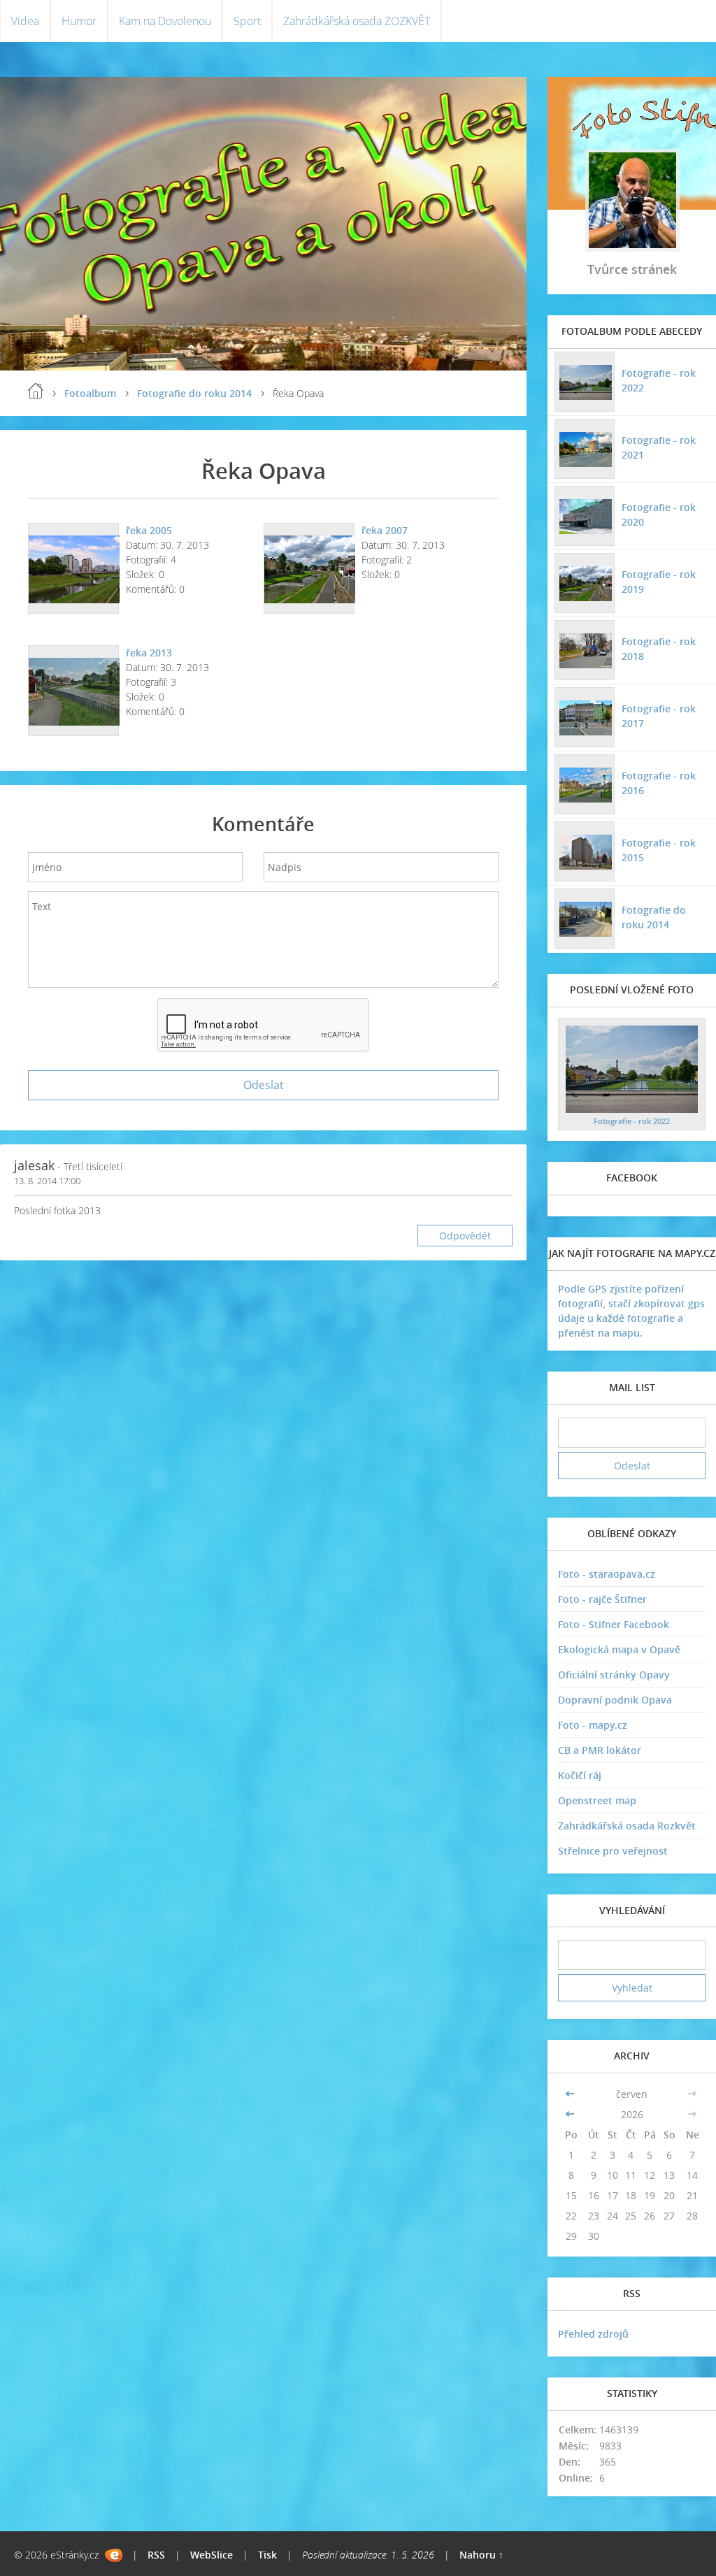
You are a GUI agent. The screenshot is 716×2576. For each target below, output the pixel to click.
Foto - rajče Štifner (602, 1599)
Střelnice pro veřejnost (613, 1851)
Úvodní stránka (36, 391)
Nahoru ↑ (481, 2555)
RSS (156, 2555)
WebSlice (212, 2555)
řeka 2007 (385, 530)
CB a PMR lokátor (600, 1750)
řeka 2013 (149, 653)
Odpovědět (465, 1236)
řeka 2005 (149, 530)
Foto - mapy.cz (593, 1725)
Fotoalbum (90, 393)
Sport (247, 21)
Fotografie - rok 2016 (659, 783)
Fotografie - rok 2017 (659, 716)
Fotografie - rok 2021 (659, 447)
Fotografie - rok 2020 (659, 515)
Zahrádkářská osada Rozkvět (627, 1826)
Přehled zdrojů (593, 2334)
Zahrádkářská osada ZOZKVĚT (357, 21)
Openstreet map (597, 1800)
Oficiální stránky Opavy (614, 1675)
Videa (25, 21)
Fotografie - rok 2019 (659, 582)
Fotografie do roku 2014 (194, 393)
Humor (79, 21)
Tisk (267, 2555)
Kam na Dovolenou (165, 21)
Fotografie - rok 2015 (659, 850)
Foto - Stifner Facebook (614, 1624)
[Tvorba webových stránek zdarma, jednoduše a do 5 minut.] (114, 2555)
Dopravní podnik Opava (615, 1700)
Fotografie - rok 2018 (659, 649)
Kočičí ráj (580, 1775)
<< (571, 2094)
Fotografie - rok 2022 (659, 380)
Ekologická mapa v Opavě (619, 1649)
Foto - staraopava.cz (607, 1574)
